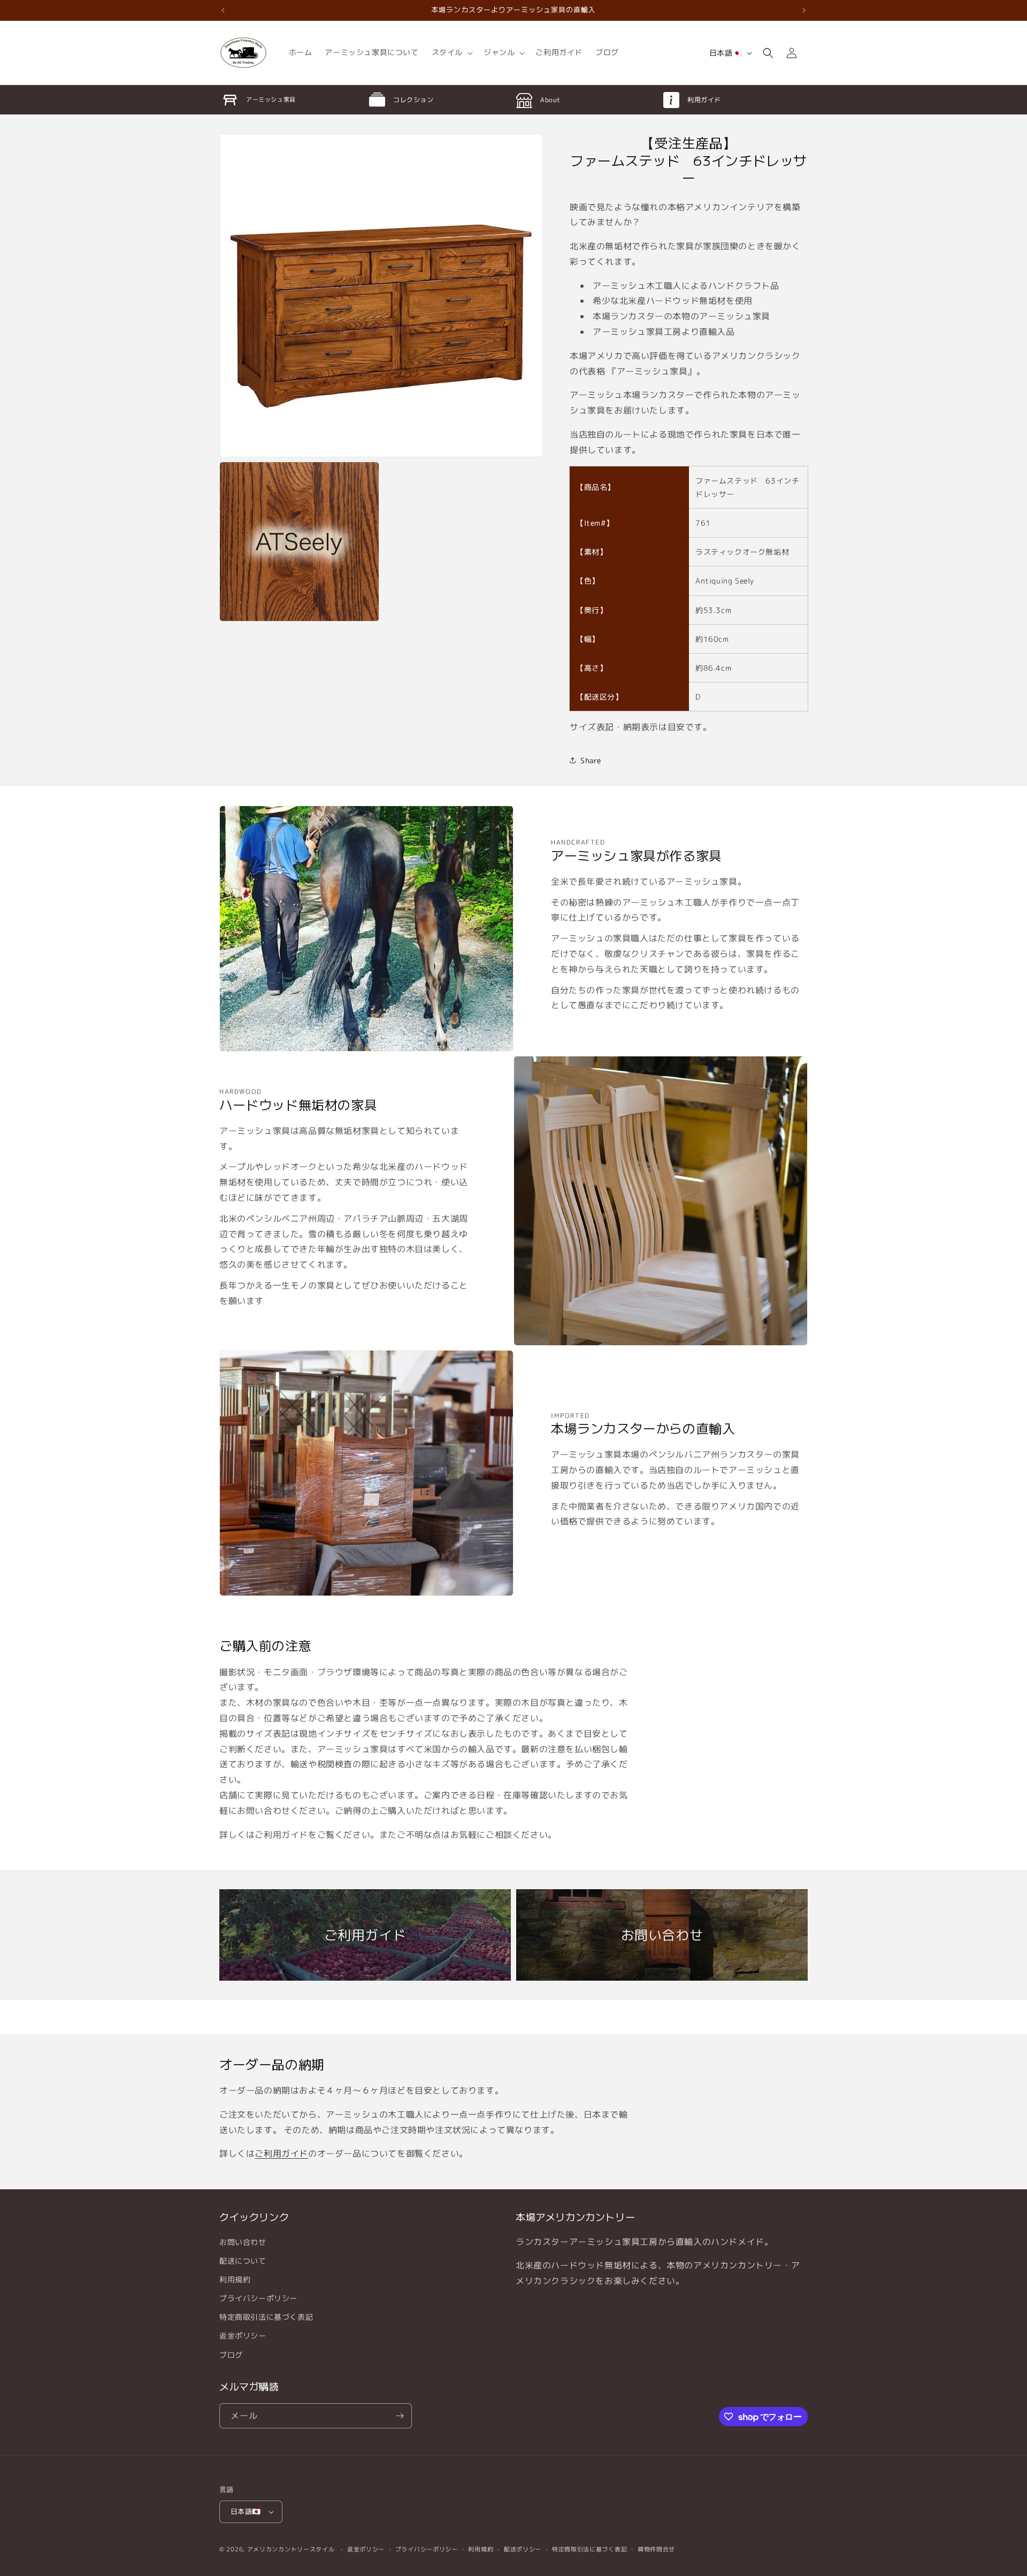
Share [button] (591, 760)
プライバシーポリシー (258, 2298)
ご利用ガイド (281, 2153)
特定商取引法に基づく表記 (266, 2317)
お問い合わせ (243, 2242)
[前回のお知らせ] (223, 10)
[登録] (400, 2416)
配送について (243, 2261)
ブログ (231, 2355)
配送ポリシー (523, 2549)
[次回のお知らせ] (804, 10)
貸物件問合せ (656, 2549)
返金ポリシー (243, 2336)
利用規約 (235, 2279)
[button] (451, 52)
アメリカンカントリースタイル (291, 2549)
